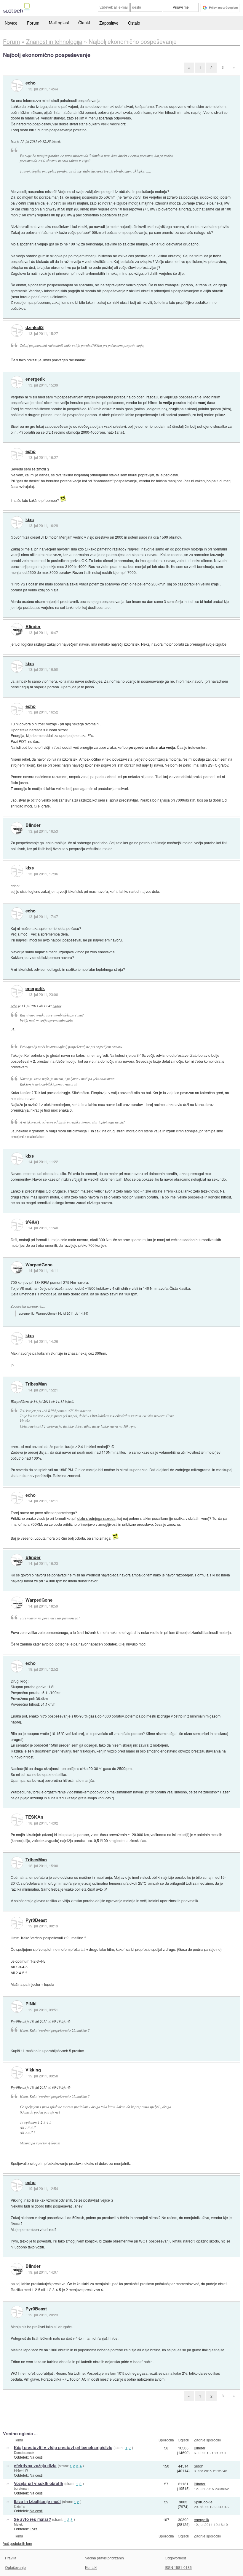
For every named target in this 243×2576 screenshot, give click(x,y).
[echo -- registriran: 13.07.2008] (17, 86)
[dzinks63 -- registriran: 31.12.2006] (17, 331)
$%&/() (32, 1222)
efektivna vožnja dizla (35, 2466)
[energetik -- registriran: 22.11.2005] (17, 382)
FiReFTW (21, 2470)
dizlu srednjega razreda (96, 1518)
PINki (31, 2004)
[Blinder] (17, 629)
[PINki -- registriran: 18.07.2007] (17, 2007)
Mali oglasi (59, 23)
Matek (18, 2524)
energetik (35, 379)
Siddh (199, 2466)
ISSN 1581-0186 (178, 2567)
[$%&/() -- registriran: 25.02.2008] (17, 1225)
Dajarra (19, 2506)
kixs (13, 141)
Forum (33, 23)
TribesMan (36, 1384)
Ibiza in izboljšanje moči (37, 2501)
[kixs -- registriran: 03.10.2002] (17, 522)
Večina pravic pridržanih (104, 2558)
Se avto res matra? (32, 2519)
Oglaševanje (15, 2567)
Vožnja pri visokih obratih (39, 2483)
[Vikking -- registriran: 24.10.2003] (17, 2073)
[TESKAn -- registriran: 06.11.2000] (17, 1820)
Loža (34, 2529)
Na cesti (36, 2457)
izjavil (56, 141)
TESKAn (34, 1817)
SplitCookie (203, 2502)
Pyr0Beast (36, 1920)
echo (31, 83)
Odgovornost (175, 2558)
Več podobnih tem (17, 2543)
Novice (11, 23)
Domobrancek (24, 2452)
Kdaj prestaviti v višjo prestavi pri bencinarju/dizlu (63, 2447)
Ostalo (134, 23)
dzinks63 (35, 328)
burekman (21, 2488)
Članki (84, 23)
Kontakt (91, 2567)
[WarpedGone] (17, 1268)
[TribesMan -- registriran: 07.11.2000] (17, 1387)
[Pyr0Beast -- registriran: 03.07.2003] (17, 1923)
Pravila (11, 2558)
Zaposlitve (109, 23)
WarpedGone (39, 1265)
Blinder (33, 627)
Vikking (33, 2070)
